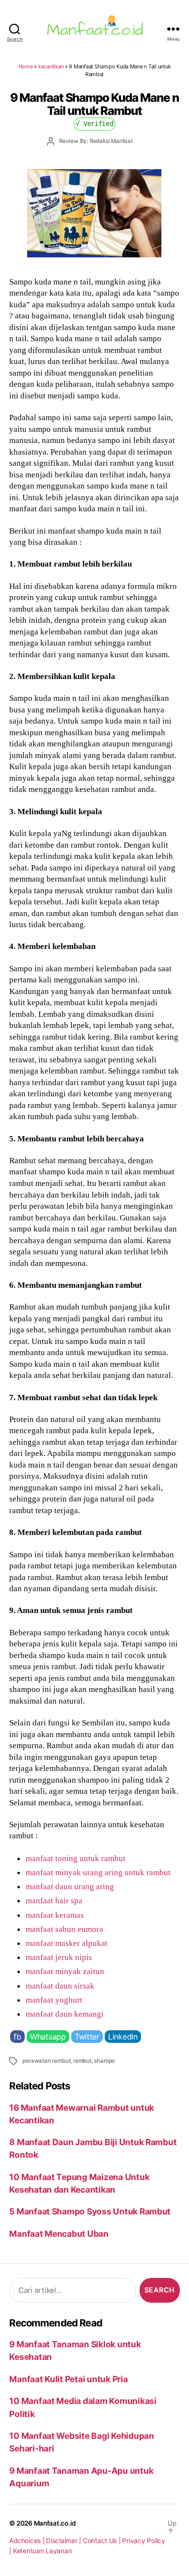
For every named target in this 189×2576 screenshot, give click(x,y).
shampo (104, 2061)
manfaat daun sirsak (60, 1986)
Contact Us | (103, 2541)
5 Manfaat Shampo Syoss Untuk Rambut (90, 2211)
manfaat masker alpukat (67, 1943)
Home (26, 66)
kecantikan (51, 66)
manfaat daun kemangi (65, 2014)
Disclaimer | (64, 2541)
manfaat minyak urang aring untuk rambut (98, 1872)
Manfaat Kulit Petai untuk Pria (68, 2379)
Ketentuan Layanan (43, 2551)
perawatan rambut (46, 2061)
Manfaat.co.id (55, 2523)
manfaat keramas (55, 1915)
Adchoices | (28, 2541)
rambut (82, 2061)
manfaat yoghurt (54, 2000)
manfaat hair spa (54, 1900)
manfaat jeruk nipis (59, 1957)
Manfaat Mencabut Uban (59, 2234)
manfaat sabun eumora (64, 1929)
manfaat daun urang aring (70, 1886)
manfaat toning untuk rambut (76, 1858)
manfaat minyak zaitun (65, 1971)
